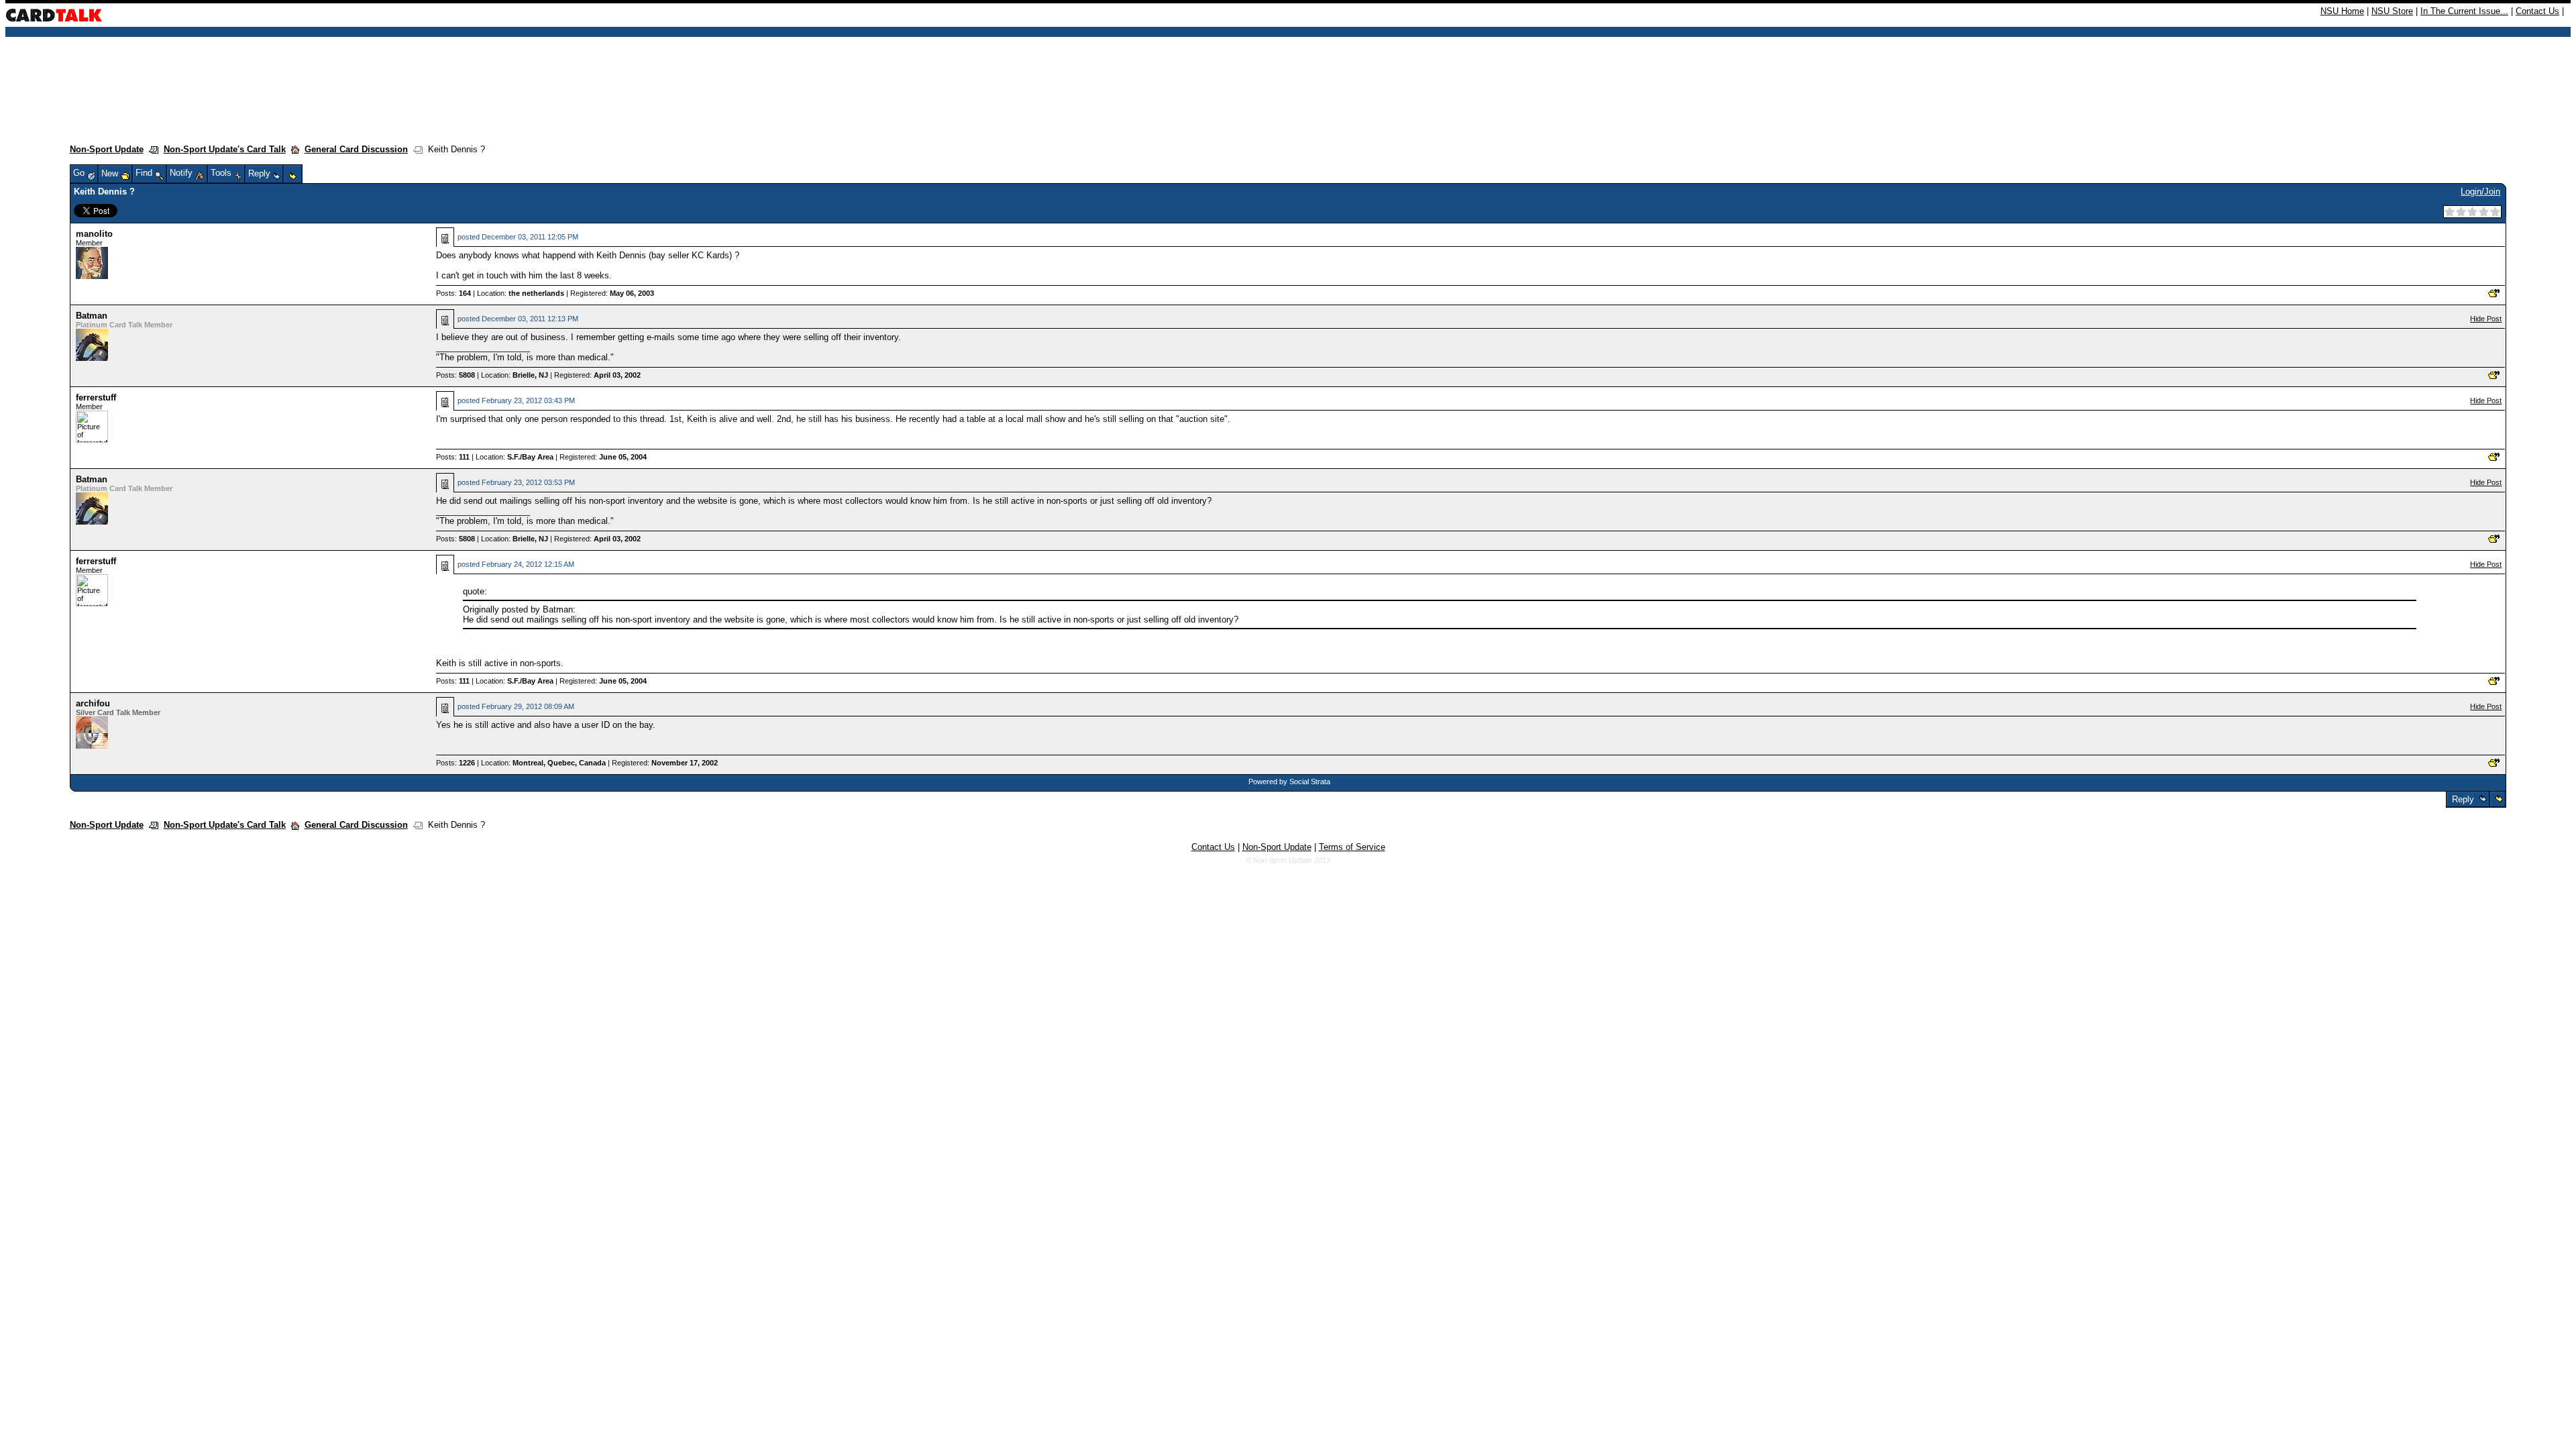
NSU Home (2342, 11)
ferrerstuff (96, 397)
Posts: (453, 293)
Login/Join (2480, 192)
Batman (92, 316)
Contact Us (2537, 11)
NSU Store (2392, 11)
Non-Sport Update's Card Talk (225, 149)
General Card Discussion (356, 149)
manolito (94, 234)
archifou (93, 703)
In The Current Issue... (2464, 11)
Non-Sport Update (107, 149)
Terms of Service (1352, 847)
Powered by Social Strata (1289, 782)
